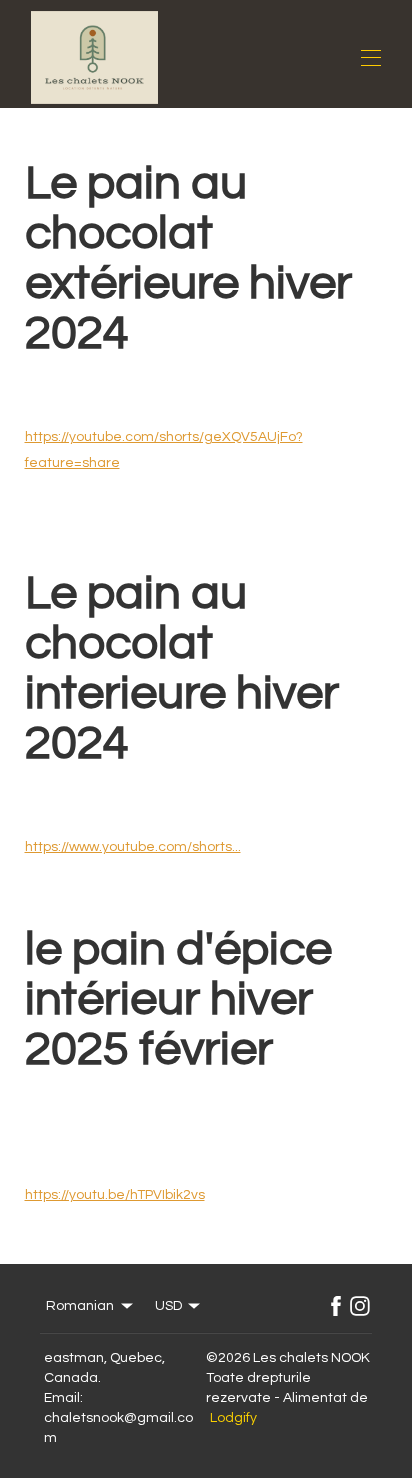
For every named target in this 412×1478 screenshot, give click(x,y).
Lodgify (233, 1418)
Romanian (80, 1306)
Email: (63, 1398)
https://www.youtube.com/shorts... (133, 847)
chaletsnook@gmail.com (118, 1428)
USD (168, 1306)
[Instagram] (360, 1306)
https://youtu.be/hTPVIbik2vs (115, 1195)
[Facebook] (336, 1306)
